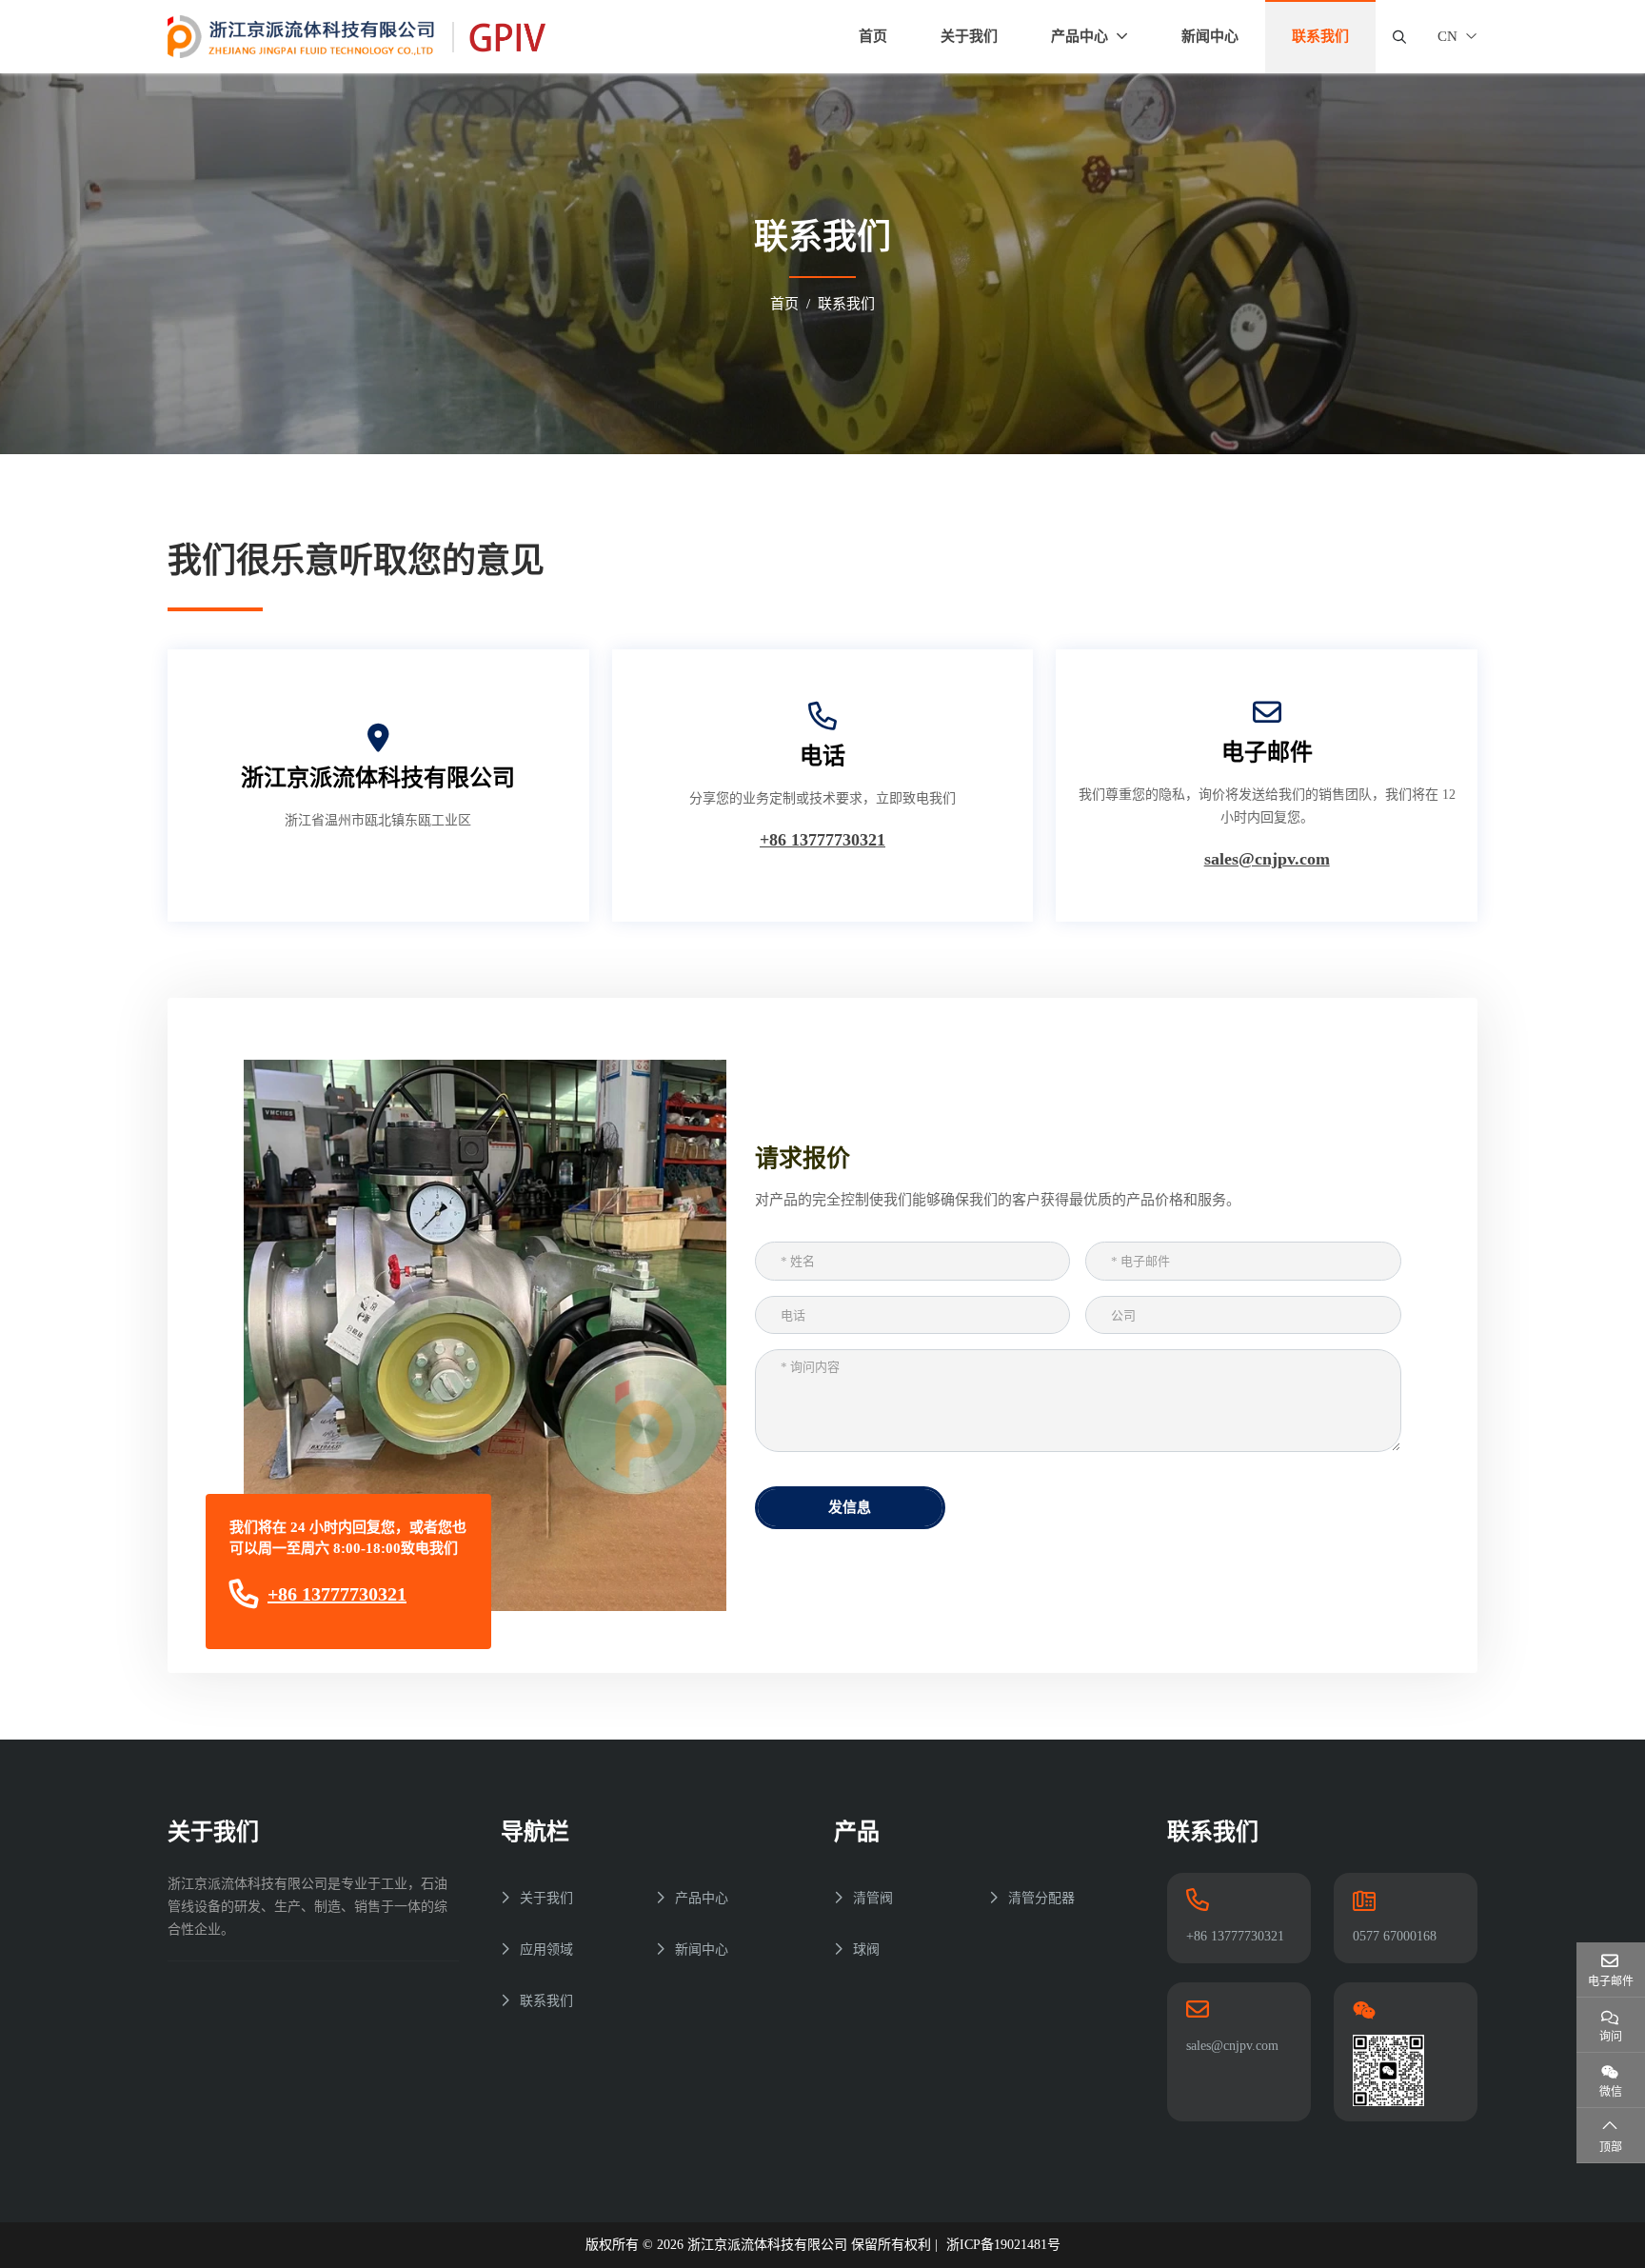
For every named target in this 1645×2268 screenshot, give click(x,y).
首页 (873, 36)
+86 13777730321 (822, 840)
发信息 (850, 1507)
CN (1447, 36)
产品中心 (1080, 36)
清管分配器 (1041, 1898)
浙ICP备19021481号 (1003, 2245)
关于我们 (969, 36)
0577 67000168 (1395, 1936)
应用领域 (546, 1950)
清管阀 (873, 1898)
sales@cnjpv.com (1267, 859)
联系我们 (546, 2001)
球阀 (866, 1950)
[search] (1397, 37)
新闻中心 (1210, 36)
